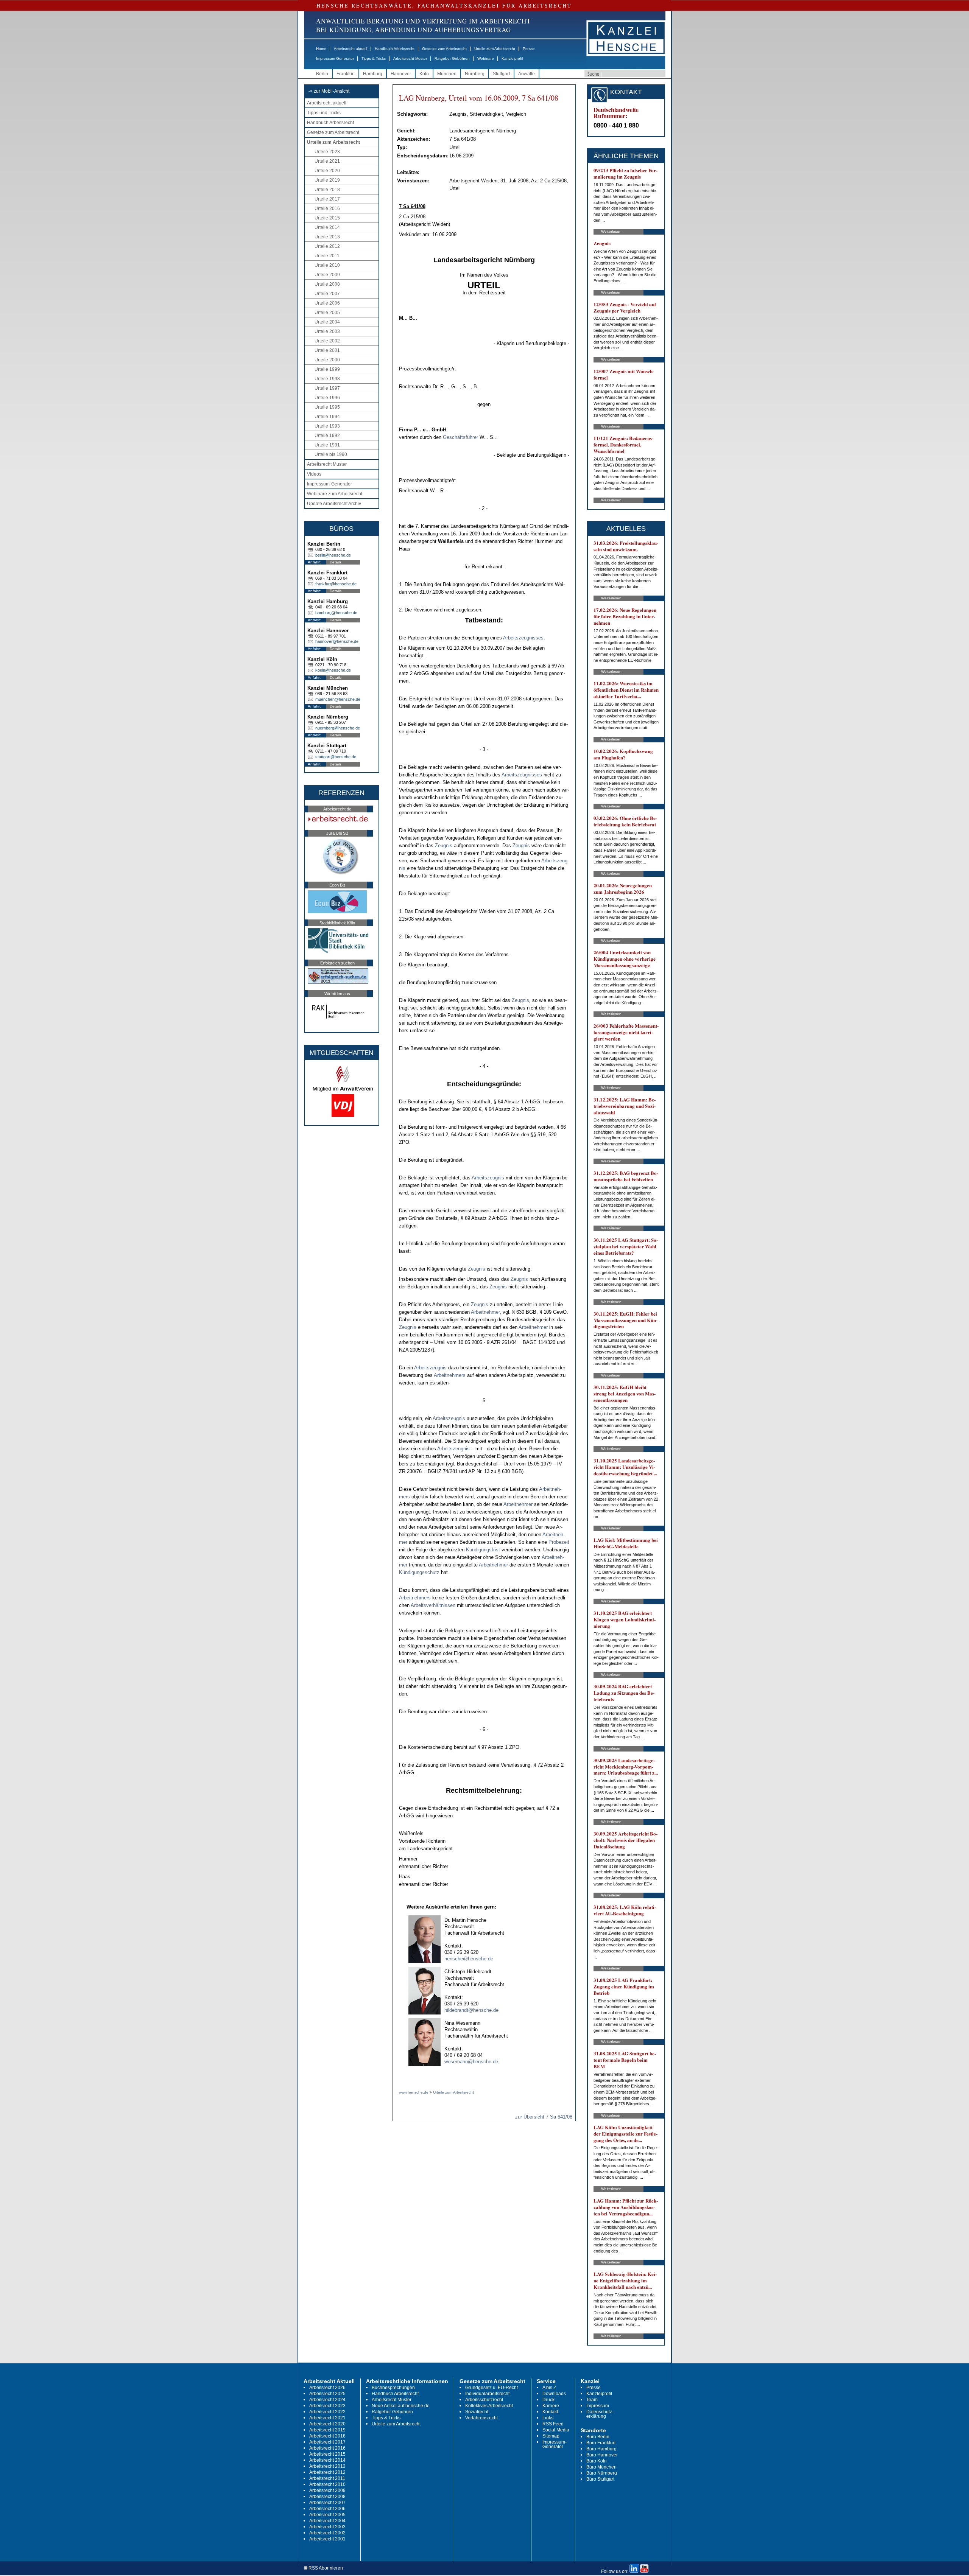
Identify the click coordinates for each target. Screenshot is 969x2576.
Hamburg (373, 74)
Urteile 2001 (327, 350)
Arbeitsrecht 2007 (327, 2503)
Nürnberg (475, 74)
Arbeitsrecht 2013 (327, 2466)
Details (336, 562)
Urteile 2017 (327, 199)
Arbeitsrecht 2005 (327, 2515)
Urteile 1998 (327, 379)
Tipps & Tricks (374, 58)
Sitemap (551, 2436)
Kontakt (550, 2412)
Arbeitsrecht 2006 (327, 2509)
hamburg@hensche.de (336, 613)
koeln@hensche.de (333, 670)
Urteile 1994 (327, 417)
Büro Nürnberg (602, 2473)
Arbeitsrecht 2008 (327, 2497)
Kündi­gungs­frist (483, 1550)
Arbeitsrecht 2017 (327, 2442)
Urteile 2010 (327, 265)
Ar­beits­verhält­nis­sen (433, 1605)
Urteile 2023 (327, 152)
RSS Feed (553, 2424)
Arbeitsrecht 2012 (327, 2472)
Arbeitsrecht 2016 (327, 2448)
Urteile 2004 (327, 322)
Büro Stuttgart (600, 2479)
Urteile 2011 (327, 256)
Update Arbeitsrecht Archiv (334, 504)
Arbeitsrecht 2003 (327, 2527)
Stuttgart (501, 74)
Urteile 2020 (327, 171)
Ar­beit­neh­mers (450, 1375)
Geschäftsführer (460, 437)
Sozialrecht (477, 2412)
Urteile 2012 (327, 246)
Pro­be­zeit (559, 1542)
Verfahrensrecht (481, 2418)
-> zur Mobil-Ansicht (329, 91)
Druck (548, 2400)
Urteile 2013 (327, 237)
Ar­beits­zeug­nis (488, 1178)
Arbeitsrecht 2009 (327, 2490)
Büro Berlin (598, 2437)
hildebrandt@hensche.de (471, 2010)
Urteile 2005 (327, 313)
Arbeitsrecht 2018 (327, 2436)
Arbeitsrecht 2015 (327, 2454)
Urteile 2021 (327, 161)
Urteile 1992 (327, 436)
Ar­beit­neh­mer (485, 1312)
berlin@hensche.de (333, 555)
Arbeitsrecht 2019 (327, 2430)
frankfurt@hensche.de (336, 584)
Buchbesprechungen (393, 2388)
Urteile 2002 (327, 341)
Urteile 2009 (327, 275)
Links (548, 2418)
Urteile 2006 (327, 303)
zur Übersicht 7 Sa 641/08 (544, 2117)
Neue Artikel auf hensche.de (401, 2406)
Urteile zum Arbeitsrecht (495, 49)
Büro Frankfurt (601, 2443)
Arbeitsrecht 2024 (327, 2400)
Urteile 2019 (327, 180)
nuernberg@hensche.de (338, 728)
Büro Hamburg (601, 2449)
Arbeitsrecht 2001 (327, 2539)
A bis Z (549, 2388)
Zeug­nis (444, 845)
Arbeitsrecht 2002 (327, 2533)
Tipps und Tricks (324, 113)
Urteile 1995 (327, 407)
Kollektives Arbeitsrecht (489, 2406)
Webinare (486, 58)
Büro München (601, 2467)
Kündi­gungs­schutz (419, 1572)
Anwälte (527, 74)
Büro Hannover (602, 2455)
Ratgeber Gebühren (452, 58)
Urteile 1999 (327, 369)
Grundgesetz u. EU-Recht (492, 2388)
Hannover (401, 74)
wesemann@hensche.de (471, 2062)
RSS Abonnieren (325, 2568)
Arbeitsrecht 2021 (327, 2418)
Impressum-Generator (335, 58)
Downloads (554, 2394)
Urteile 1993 (327, 426)
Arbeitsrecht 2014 (327, 2460)
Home (321, 49)
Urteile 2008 (327, 284)
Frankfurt (346, 74)
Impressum (598, 2406)
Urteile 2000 (327, 360)
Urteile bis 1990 (331, 454)
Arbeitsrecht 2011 (327, 2478)
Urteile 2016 (327, 208)
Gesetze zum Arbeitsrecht (444, 49)
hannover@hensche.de (337, 641)
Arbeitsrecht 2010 (327, 2484)
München (447, 74)
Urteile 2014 (327, 227)
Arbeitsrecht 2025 (327, 2394)
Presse (529, 49)
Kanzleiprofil (512, 58)
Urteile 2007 (327, 294)
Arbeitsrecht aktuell (351, 49)
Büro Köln (597, 2461)
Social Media (556, 2430)
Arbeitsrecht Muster (410, 58)
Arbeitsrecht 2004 (327, 2521)
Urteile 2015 (327, 218)
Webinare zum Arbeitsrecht (335, 494)
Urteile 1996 (327, 398)
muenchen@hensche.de (338, 699)
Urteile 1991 (327, 445)
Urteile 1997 (327, 388)
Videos (314, 474)
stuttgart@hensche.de (336, 757)
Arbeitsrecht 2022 (327, 2412)
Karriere (551, 2406)
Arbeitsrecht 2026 (327, 2388)
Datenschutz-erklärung (600, 2414)
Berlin (322, 74)
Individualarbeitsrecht (487, 2394)
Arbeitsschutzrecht (484, 2400)
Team (592, 2400)
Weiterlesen (611, 231)
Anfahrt (314, 562)
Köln (424, 74)
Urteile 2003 (327, 331)
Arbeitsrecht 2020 (327, 2424)
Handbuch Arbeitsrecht (395, 49)
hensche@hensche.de (469, 1959)
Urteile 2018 (327, 190)
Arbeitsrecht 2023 (327, 2406)
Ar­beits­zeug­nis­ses (523, 638)
